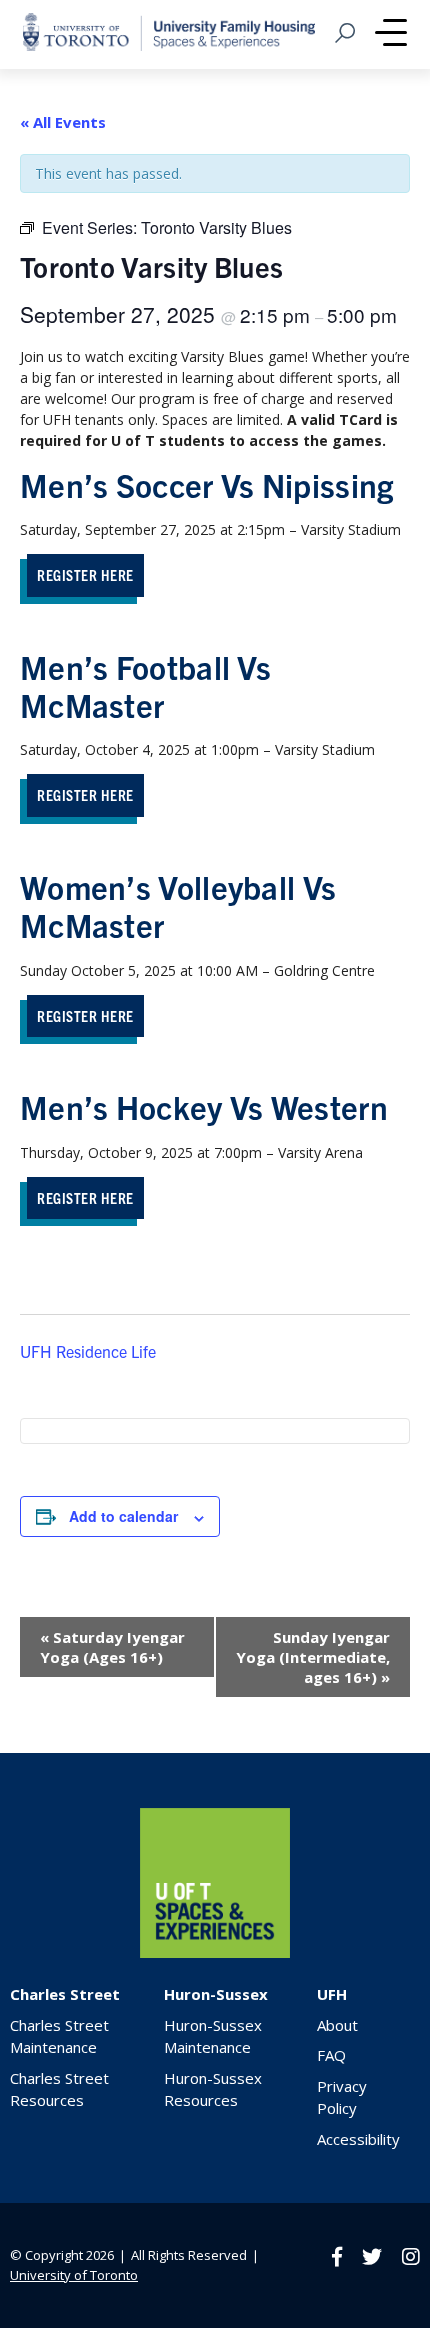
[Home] (215, 1952)
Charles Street (65, 1994)
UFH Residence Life (88, 1351)
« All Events (63, 122)
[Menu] (391, 35)
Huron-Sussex (216, 1994)
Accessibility (358, 2139)
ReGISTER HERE (85, 1197)
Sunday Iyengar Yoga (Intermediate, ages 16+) (313, 1657)
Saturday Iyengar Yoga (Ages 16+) (112, 1647)
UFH (332, 1994)
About (337, 2025)
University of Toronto (74, 2275)
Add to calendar (123, 1516)
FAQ (331, 2055)
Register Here (85, 574)
